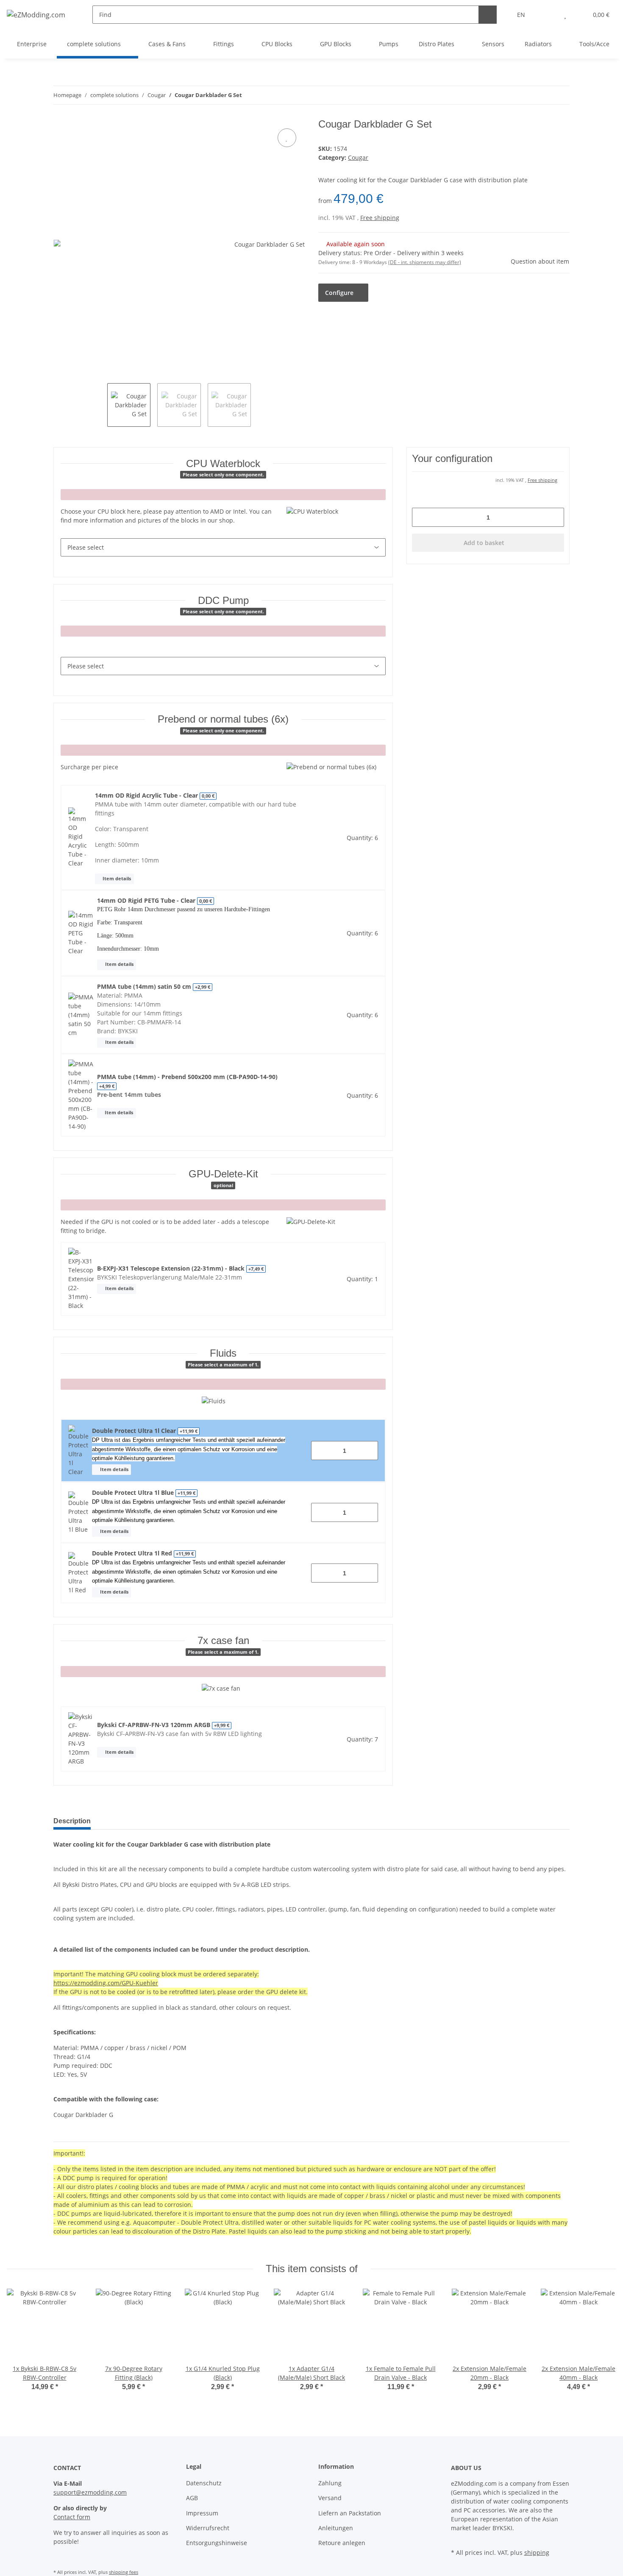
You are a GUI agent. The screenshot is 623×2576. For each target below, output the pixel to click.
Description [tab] (72, 1821)
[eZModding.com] (36, 15)
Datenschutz (204, 2483)
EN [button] (521, 15)
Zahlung (330, 2483)
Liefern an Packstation (350, 2513)
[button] (548, 15)
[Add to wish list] (287, 138)
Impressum (202, 2513)
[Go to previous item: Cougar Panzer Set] (542, 95)
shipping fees (124, 2572)
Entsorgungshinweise (217, 2543)
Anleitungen (336, 2528)
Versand (330, 2498)
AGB (192, 2498)
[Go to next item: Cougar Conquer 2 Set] (560, 95)
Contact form (72, 2517)
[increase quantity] (369, 1451)
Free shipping (380, 218)
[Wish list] (565, 15)
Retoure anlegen (342, 2543)
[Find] (488, 15)
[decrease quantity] (321, 1451)
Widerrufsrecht (208, 2528)
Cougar (358, 157)
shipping (537, 2552)
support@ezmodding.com (90, 2492)
